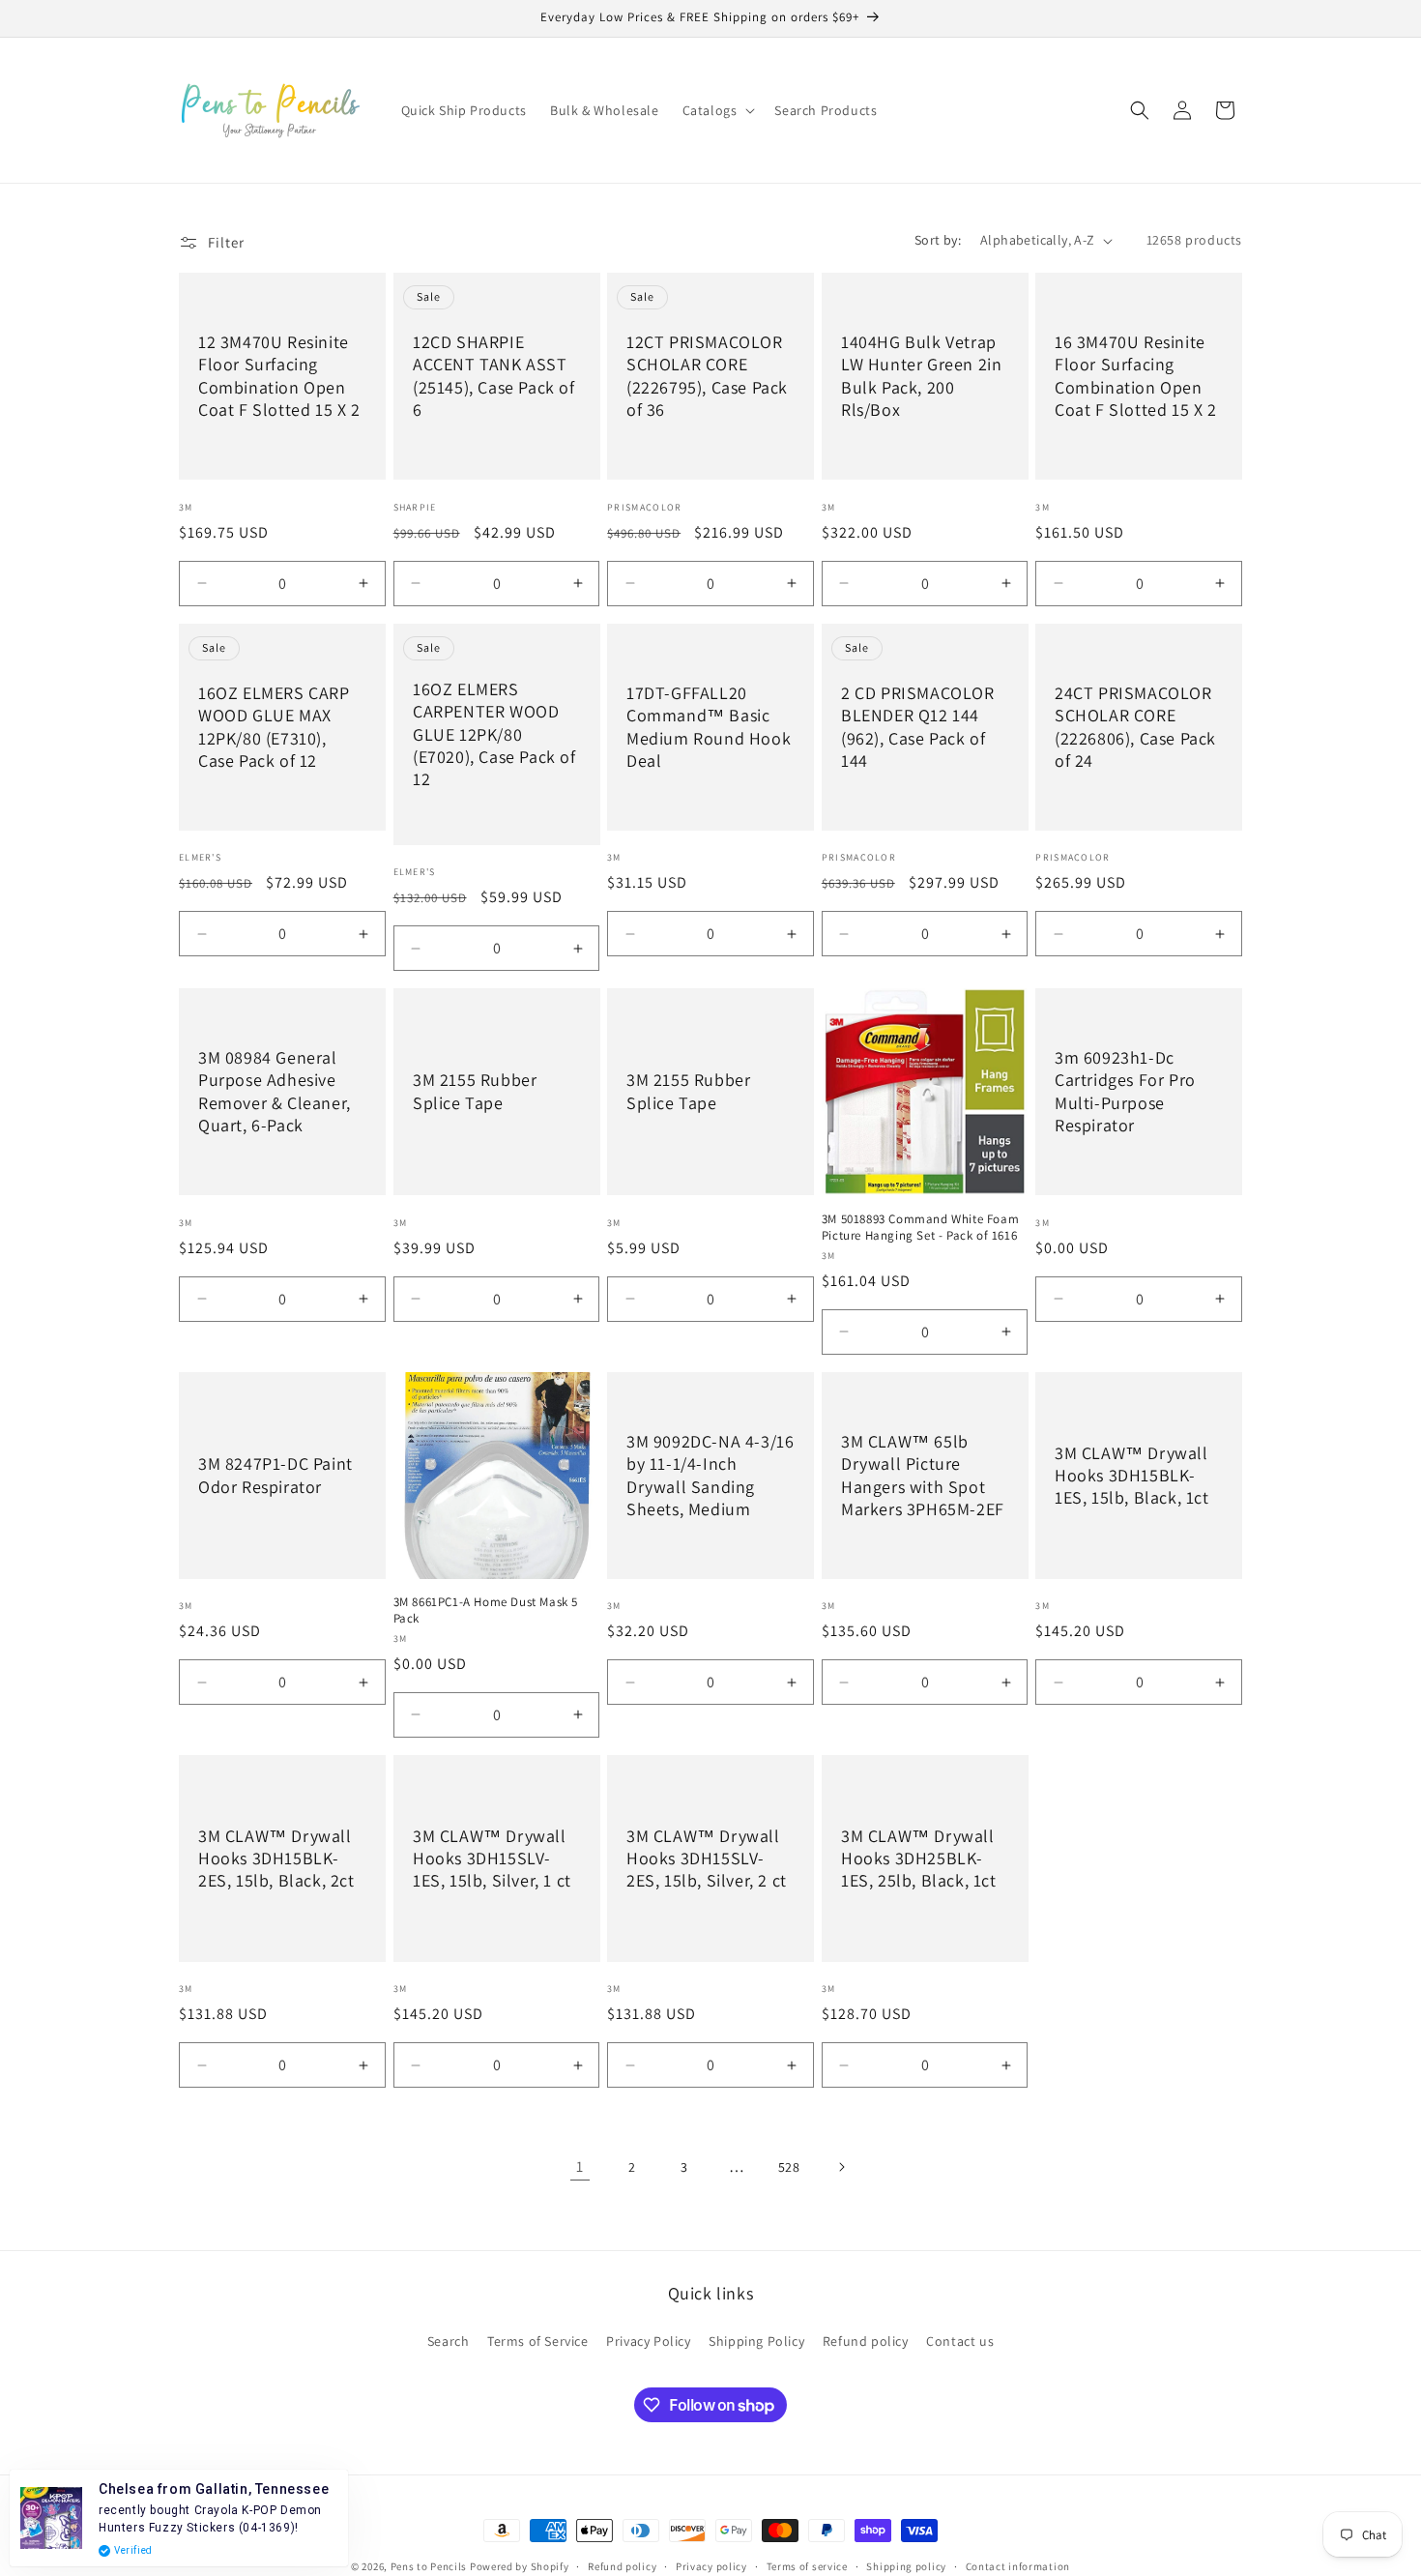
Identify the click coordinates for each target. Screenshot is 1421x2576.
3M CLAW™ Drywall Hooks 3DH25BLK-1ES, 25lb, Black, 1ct (919, 1859)
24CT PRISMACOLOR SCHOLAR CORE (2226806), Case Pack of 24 (1135, 727)
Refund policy (866, 2341)
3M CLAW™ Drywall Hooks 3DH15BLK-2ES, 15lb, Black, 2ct (276, 1859)
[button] (717, 110)
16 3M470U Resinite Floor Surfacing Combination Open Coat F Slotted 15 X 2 (1136, 376)
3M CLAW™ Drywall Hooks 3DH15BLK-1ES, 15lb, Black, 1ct (1132, 1475)
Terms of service (807, 2566)
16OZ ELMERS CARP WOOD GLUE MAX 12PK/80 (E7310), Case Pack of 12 (274, 727)
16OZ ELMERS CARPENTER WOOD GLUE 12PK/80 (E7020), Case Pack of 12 (494, 733)
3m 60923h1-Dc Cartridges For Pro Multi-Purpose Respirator (1125, 1091)
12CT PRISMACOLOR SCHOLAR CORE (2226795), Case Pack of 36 (707, 376)
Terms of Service (538, 2341)
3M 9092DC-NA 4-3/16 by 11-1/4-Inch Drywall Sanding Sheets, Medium (710, 1475)
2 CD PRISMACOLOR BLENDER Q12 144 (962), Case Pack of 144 (918, 727)
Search (449, 2341)
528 (789, 2167)
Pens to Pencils (429, 2566)
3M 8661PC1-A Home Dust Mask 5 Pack (486, 1610)
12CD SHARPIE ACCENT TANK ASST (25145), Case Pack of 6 (494, 376)
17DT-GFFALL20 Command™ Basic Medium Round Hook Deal (709, 727)
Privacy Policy (648, 2341)
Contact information (1018, 2566)
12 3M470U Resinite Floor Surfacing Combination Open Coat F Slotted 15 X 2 (279, 376)
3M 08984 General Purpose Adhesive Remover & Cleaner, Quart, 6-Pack (275, 1091)
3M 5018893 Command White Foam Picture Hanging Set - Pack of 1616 (920, 1228)
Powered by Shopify (520, 2566)
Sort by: (938, 240)
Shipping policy (906, 2566)
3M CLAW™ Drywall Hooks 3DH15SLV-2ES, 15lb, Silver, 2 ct (707, 1859)
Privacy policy (711, 2566)
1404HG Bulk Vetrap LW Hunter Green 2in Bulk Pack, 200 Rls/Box (921, 376)
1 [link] (580, 2166)
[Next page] (841, 2167)
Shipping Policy (756, 2341)
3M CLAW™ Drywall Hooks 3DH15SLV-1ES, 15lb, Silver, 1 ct (492, 1859)
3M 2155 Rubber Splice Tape (475, 1092)
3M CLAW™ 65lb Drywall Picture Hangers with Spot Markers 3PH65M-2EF (923, 1475)
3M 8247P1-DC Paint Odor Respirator (275, 1475)
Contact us (960, 2341)
